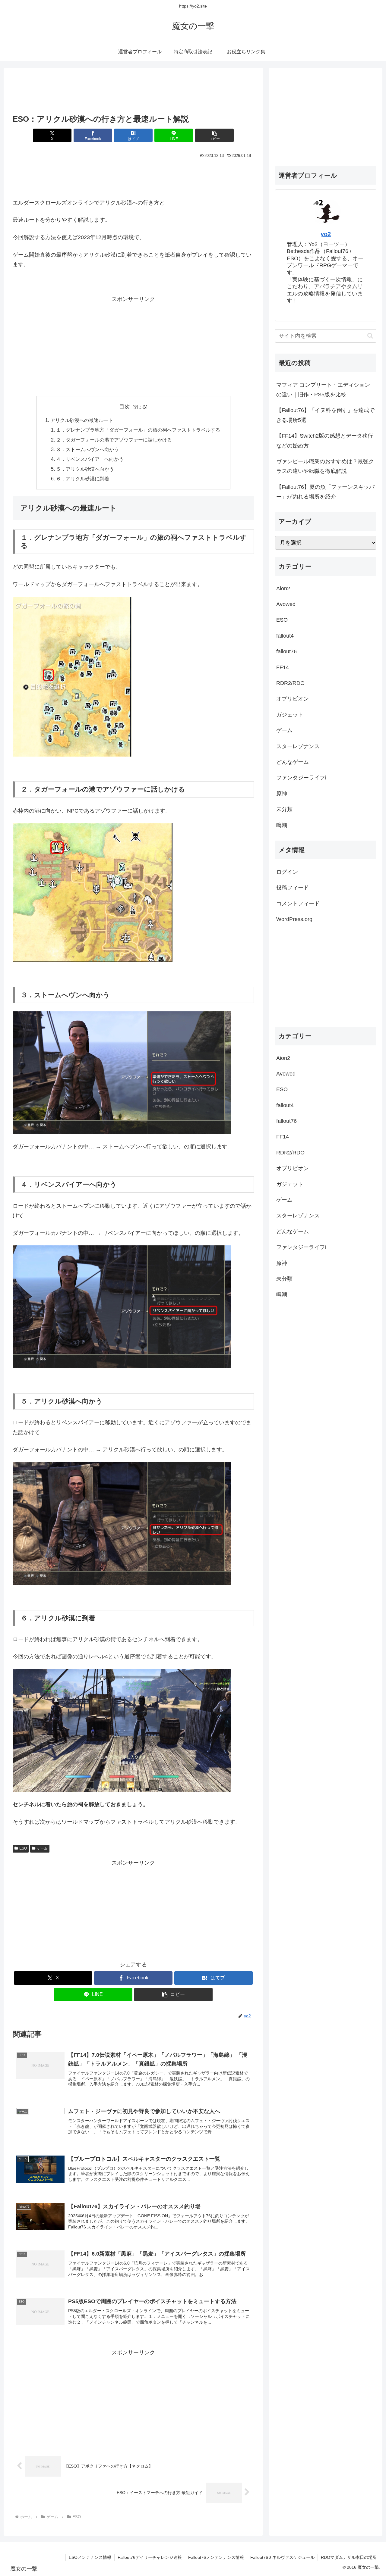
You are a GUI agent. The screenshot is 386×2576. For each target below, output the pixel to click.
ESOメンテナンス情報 (90, 2557)
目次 (125, 407)
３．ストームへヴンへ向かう (87, 449)
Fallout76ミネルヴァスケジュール (282, 2557)
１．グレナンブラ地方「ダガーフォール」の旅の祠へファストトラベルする (138, 430)
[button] (214, 135)
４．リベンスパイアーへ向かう (90, 459)
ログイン (287, 872)
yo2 (326, 234)
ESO (23, 1848)
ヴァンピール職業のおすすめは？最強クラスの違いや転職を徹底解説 (325, 466)
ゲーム (42, 1848)
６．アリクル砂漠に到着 (83, 479)
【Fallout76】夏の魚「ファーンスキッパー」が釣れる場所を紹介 (325, 492)
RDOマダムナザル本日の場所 (349, 2557)
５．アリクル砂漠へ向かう (85, 469)
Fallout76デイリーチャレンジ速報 (150, 2557)
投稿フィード (293, 888)
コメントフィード (298, 904)
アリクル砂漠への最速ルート (82, 420)
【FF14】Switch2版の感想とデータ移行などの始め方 (325, 441)
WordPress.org (294, 919)
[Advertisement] (133, 93)
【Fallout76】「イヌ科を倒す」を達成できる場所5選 (325, 415)
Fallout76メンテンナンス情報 (216, 2557)
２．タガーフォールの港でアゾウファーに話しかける (114, 440)
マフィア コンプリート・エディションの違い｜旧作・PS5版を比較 (323, 390)
